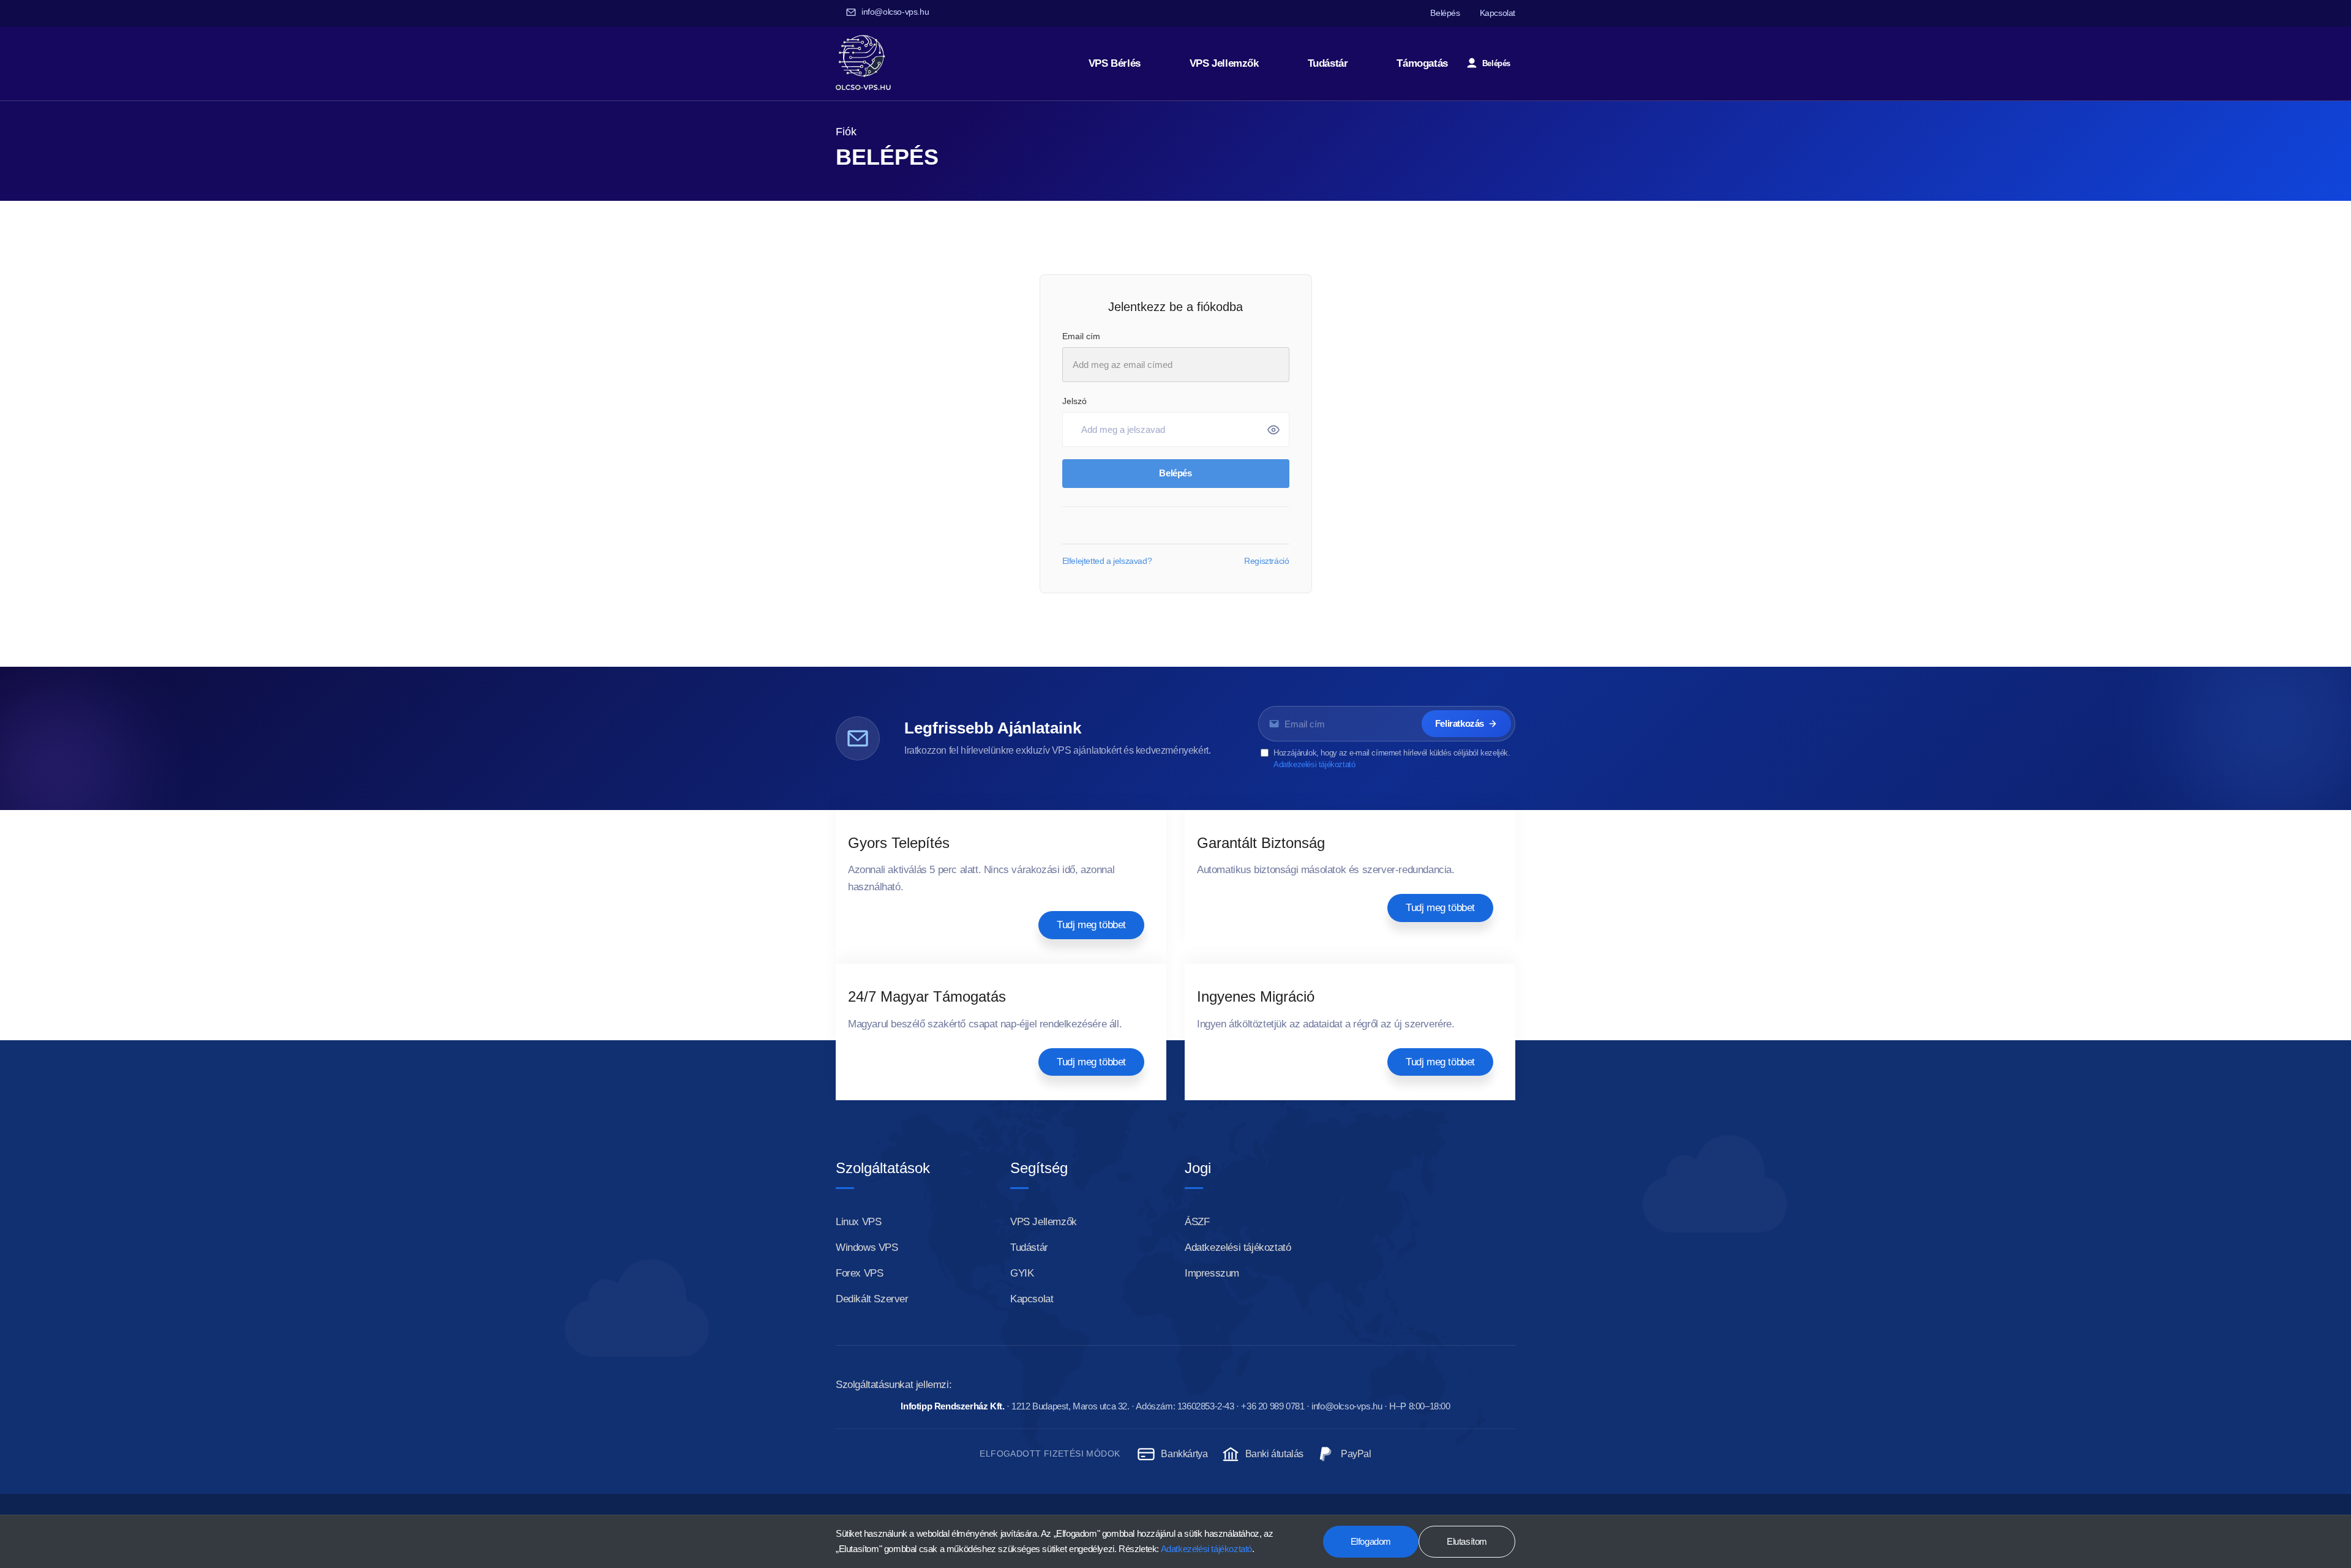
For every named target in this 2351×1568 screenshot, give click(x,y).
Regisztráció (1266, 561)
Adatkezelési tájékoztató (1314, 764)
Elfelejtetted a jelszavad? (1107, 561)
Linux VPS (858, 1222)
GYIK (1022, 1274)
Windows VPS (867, 1248)
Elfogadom (1371, 1542)
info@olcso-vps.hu (895, 12)
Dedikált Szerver (872, 1300)
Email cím (1081, 336)
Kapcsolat (1498, 13)
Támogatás (1422, 63)
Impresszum (1212, 1274)
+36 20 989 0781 (1273, 1406)
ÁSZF (1197, 1222)
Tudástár (1328, 63)
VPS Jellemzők (1224, 63)
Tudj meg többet (1091, 925)
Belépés (1445, 13)
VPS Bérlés (1115, 63)
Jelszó (1074, 401)
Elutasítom (1467, 1542)
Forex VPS (859, 1274)
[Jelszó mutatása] (1273, 430)
